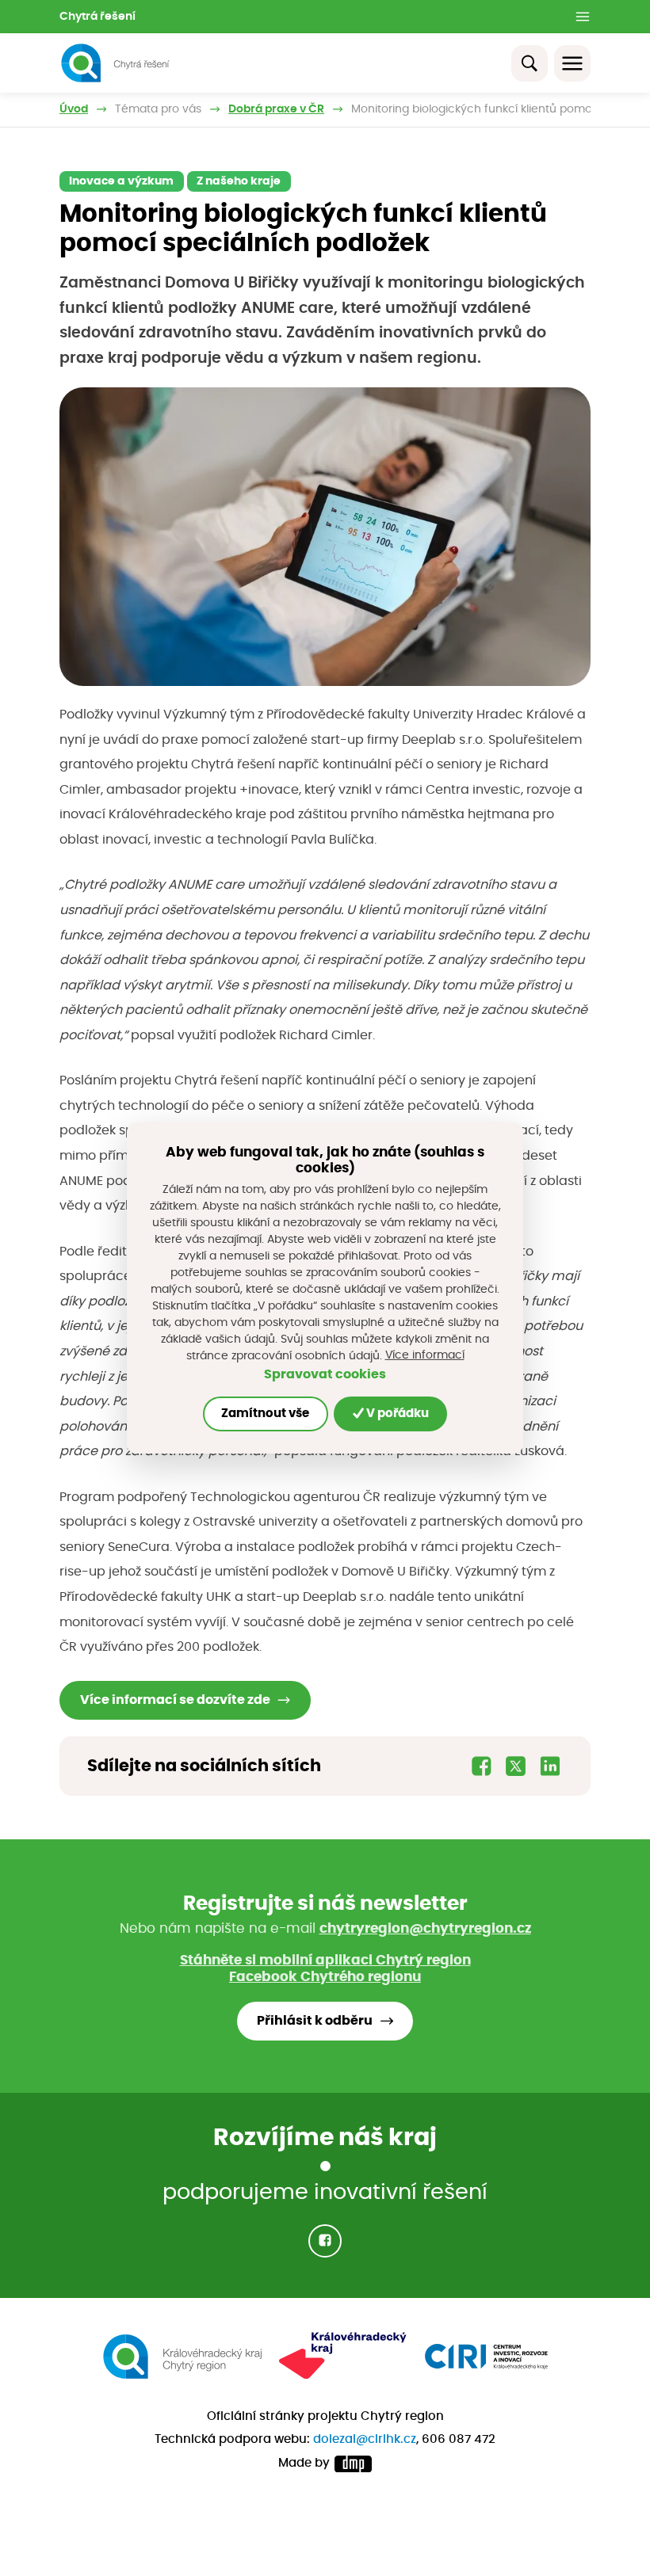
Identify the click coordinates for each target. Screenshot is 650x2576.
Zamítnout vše (265, 1414)
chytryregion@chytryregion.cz (425, 1928)
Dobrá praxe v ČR (276, 109)
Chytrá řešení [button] (97, 17)
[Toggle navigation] (572, 63)
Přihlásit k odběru (315, 2021)
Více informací (425, 1355)
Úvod (74, 109)
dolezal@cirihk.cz (365, 2439)
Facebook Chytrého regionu (325, 1977)
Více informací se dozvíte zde (175, 1700)
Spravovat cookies (325, 1374)
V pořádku (396, 1414)
